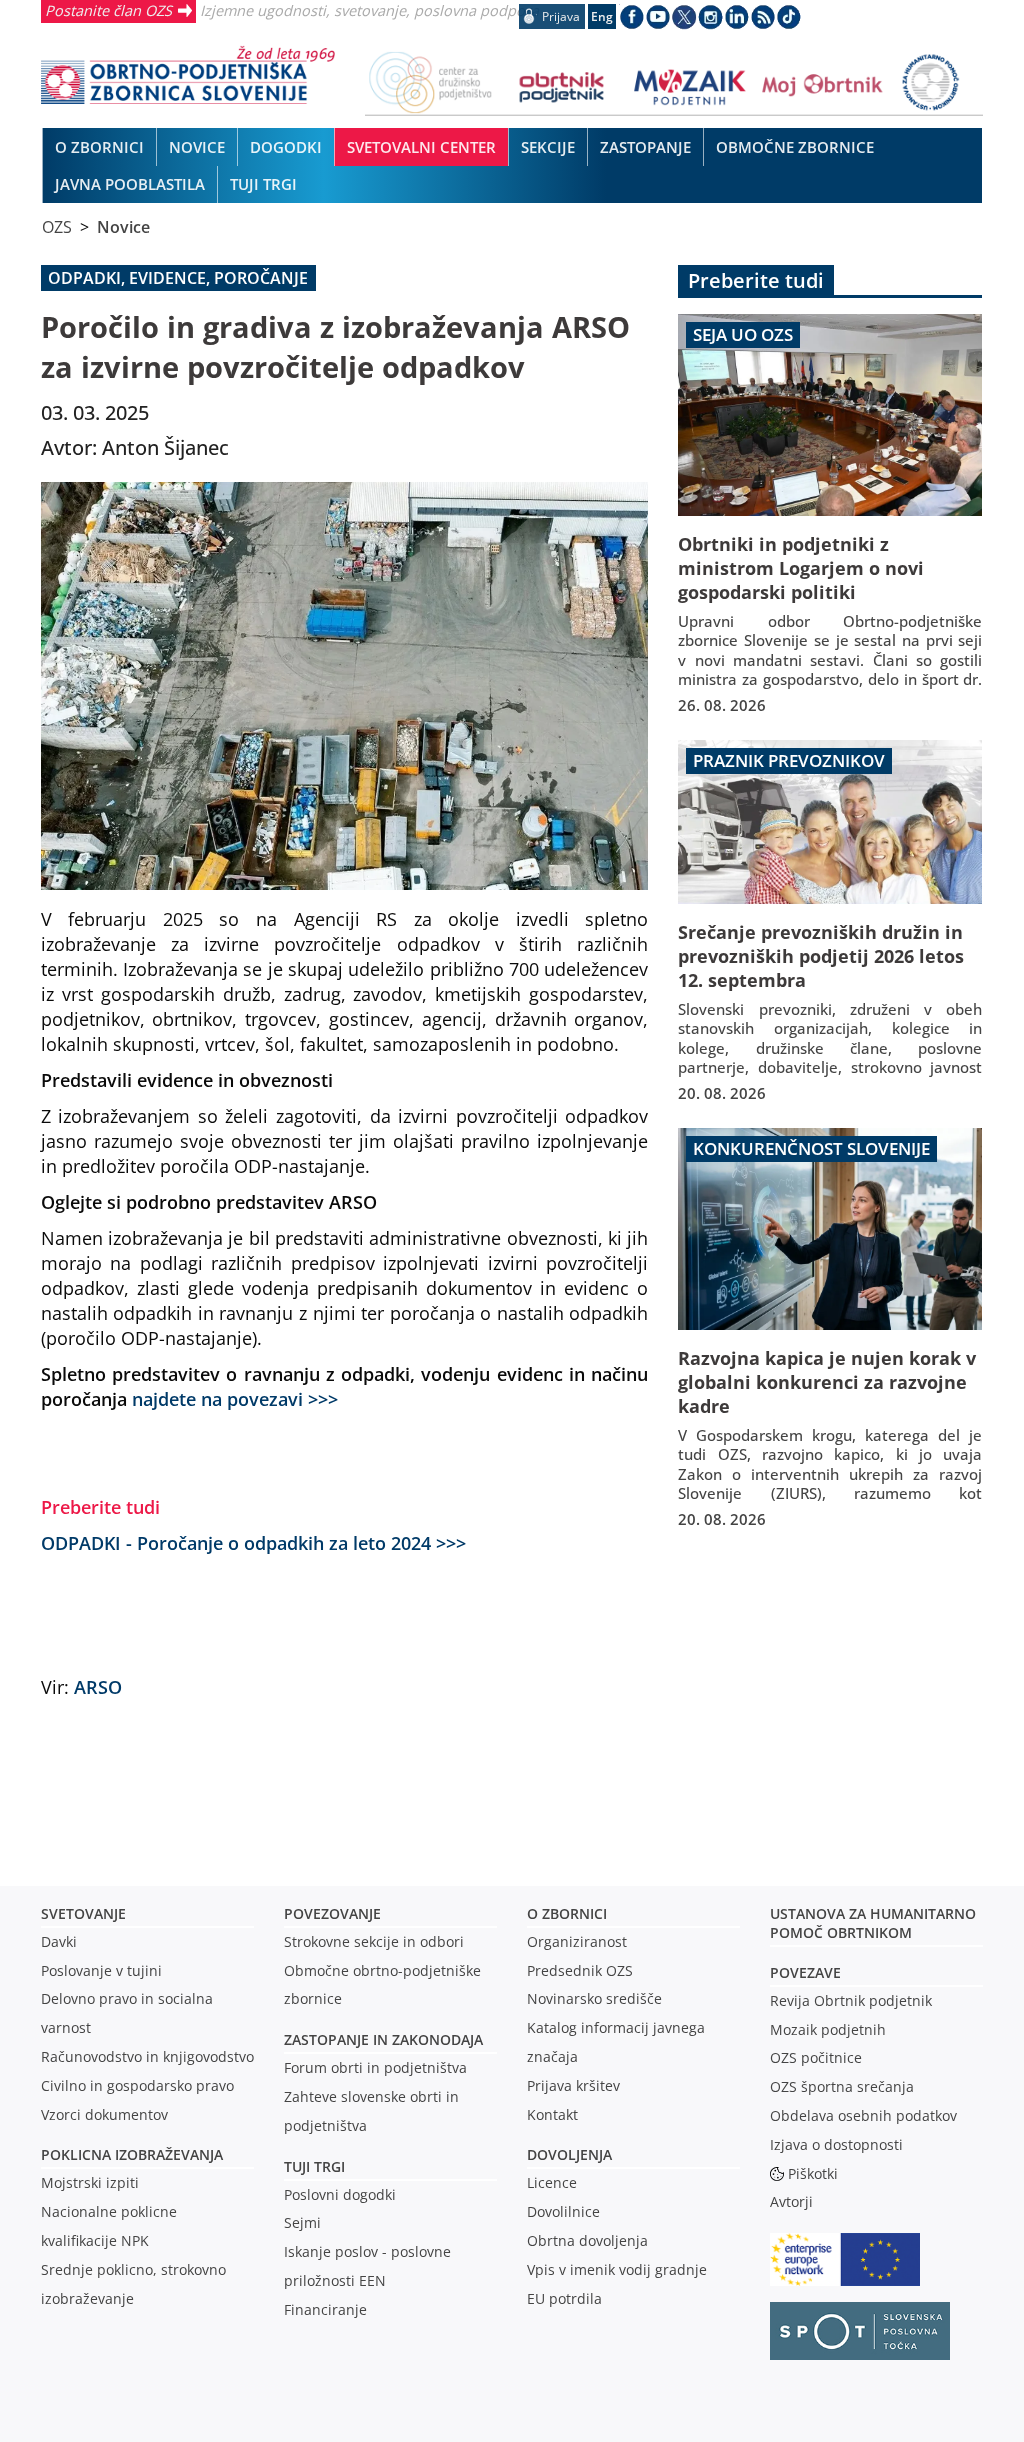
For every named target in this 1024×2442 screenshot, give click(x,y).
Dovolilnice (563, 2211)
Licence (552, 2182)
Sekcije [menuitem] (548, 147)
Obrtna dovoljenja (587, 2240)
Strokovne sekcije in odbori (374, 1941)
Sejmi (302, 2222)
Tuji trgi (314, 2166)
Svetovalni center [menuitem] (421, 147)
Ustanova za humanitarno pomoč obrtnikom (873, 1923)
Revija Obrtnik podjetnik (851, 2000)
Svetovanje (83, 1913)
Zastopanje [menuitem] (645, 147)
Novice (123, 227)
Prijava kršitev (573, 2085)
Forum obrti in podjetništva (375, 2067)
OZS (57, 227)
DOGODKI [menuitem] (286, 147)
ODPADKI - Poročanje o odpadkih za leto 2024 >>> (253, 1542)
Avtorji (791, 2201)
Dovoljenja (569, 2154)
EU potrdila (564, 2298)
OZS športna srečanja (842, 2086)
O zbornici (567, 1913)
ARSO (98, 1686)
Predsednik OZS (580, 1970)
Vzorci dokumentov (104, 2114)
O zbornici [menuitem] (99, 147)
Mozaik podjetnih (828, 2029)
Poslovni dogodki (340, 2194)
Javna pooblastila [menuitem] (130, 184)
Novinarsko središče (594, 1998)
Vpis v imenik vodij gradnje (617, 2269)
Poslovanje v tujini (101, 1970)
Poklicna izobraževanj (127, 2154)
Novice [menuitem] (197, 147)
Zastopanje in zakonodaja (383, 2039)
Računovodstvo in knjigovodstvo (147, 2056)
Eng (602, 16)
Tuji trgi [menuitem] (263, 184)
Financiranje (325, 2309)
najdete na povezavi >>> (235, 1398)
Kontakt (552, 2114)
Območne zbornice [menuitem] (795, 147)
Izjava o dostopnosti (836, 2144)
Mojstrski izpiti (90, 2182)
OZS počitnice (816, 2057)
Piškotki (813, 2173)
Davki (59, 1941)
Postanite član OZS (108, 10)
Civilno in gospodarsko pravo (137, 2085)
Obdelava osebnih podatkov (863, 2115)
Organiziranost (577, 1941)
